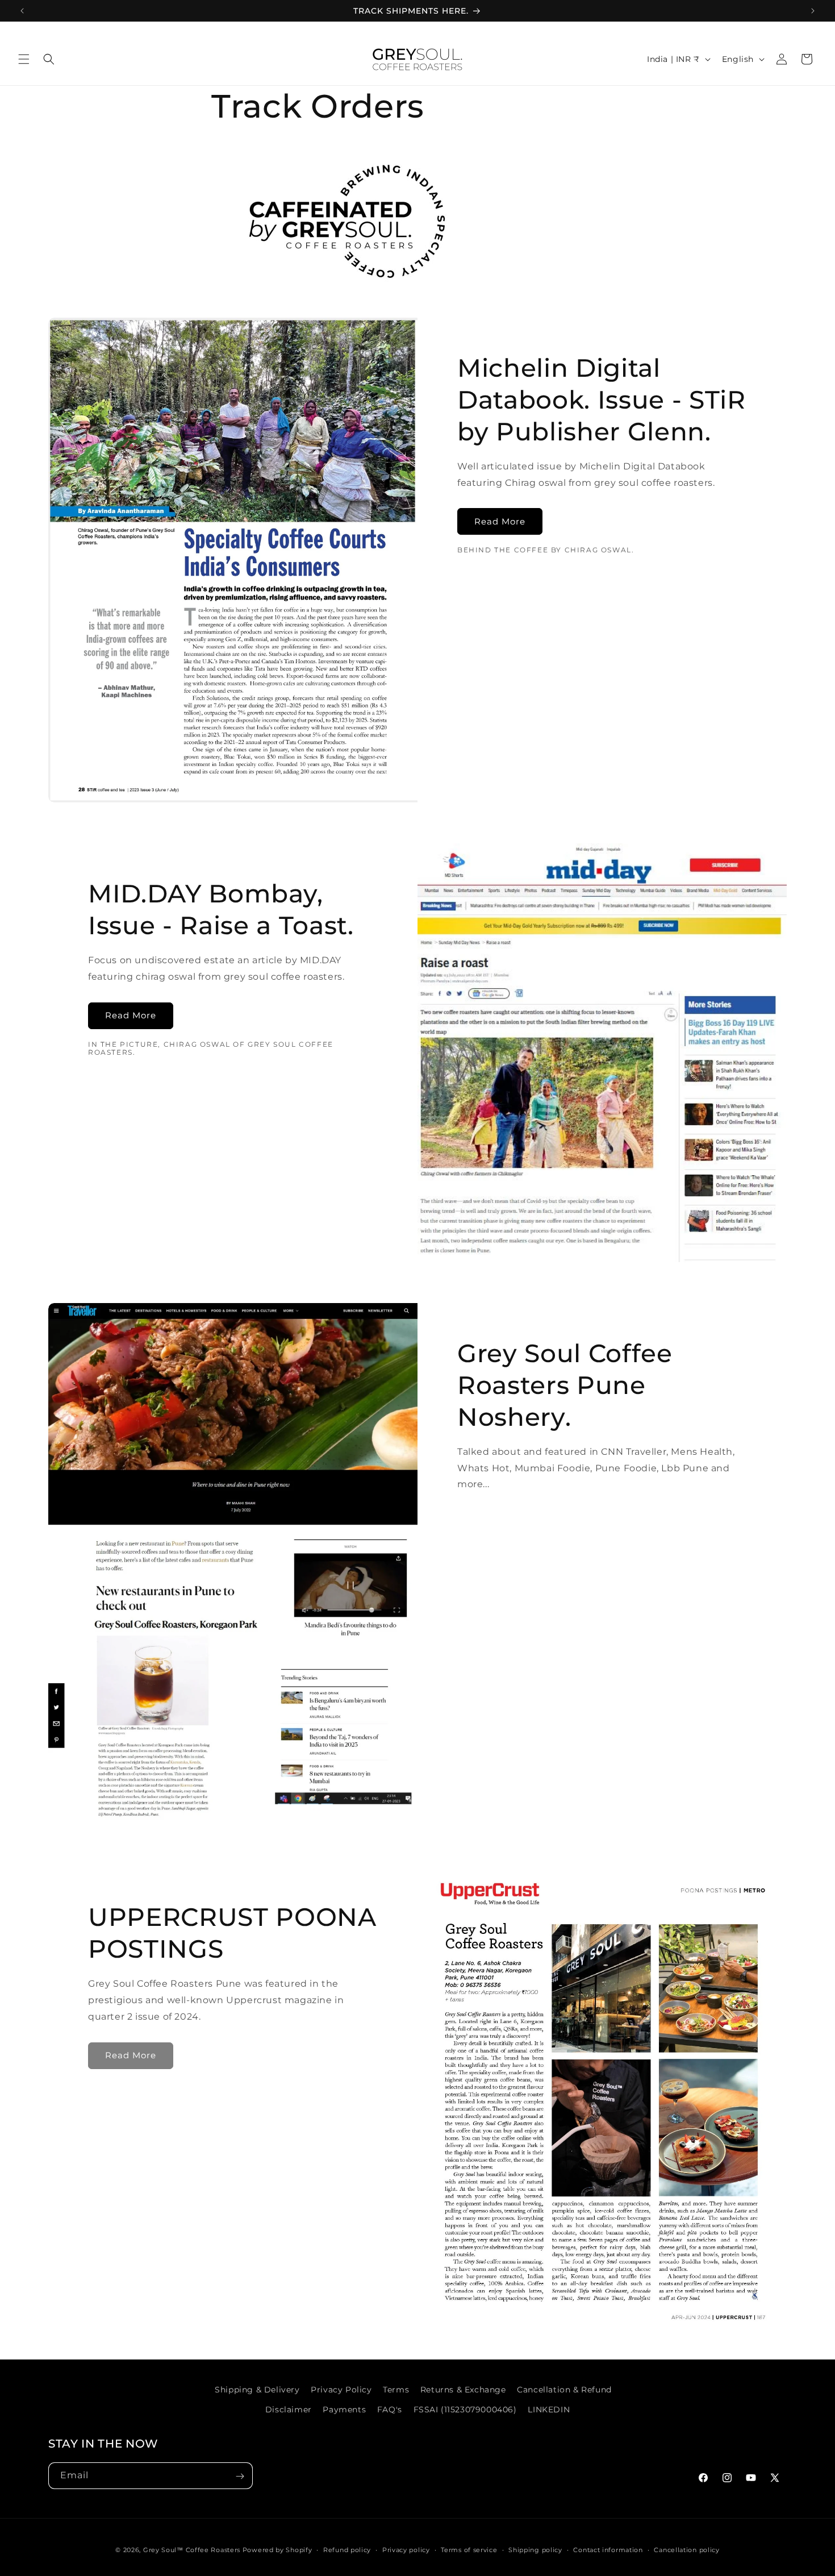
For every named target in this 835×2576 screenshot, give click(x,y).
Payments (344, 2409)
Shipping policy (535, 2549)
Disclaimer (289, 2409)
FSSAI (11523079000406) (465, 2409)
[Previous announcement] (22, 11)
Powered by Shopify (277, 2550)
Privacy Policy (341, 2390)
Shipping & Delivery (257, 2390)
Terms (396, 2390)
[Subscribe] (240, 2476)
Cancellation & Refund (564, 2390)
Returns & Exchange (463, 2390)
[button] (24, 59)
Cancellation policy (686, 2549)
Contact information (608, 2549)
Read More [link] (131, 2055)
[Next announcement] (813, 11)
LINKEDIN (549, 2409)
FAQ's (390, 2409)
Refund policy (347, 2549)
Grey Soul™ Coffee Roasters (192, 2550)
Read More (500, 521)
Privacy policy (406, 2549)
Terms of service (469, 2549)
